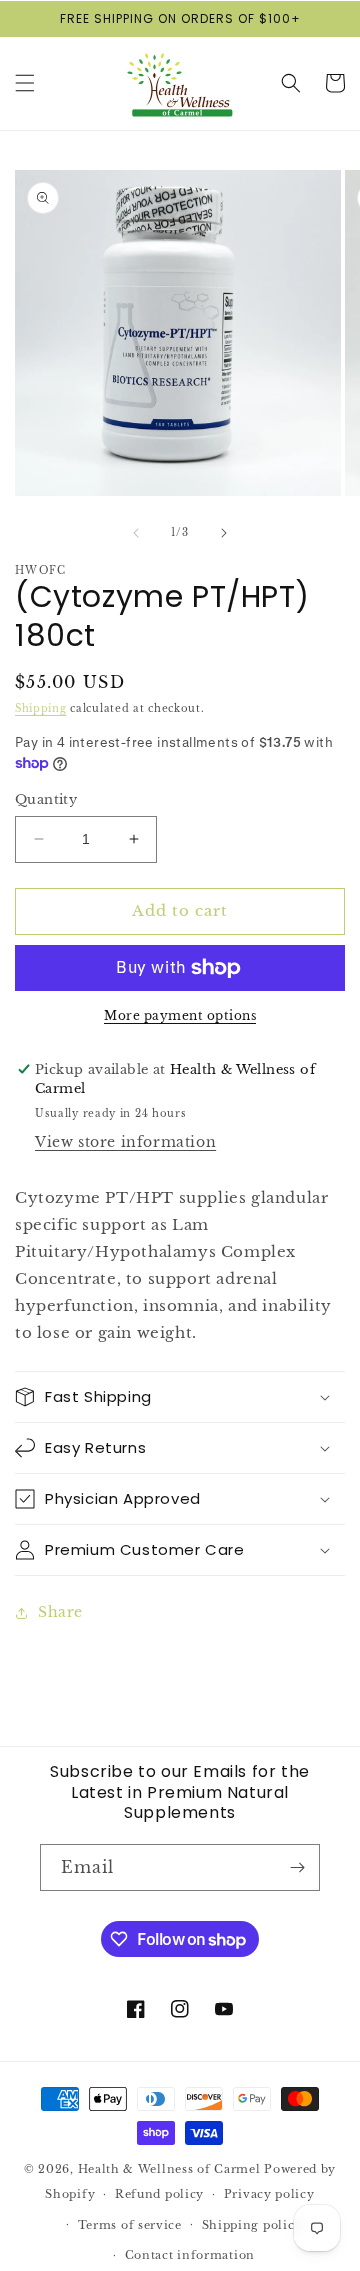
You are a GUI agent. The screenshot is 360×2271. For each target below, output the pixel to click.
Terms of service (130, 2225)
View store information (125, 1142)
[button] (25, 83)
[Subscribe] (297, 1867)
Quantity (46, 799)
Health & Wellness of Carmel (169, 2169)
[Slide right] (224, 533)
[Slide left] (136, 533)
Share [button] (60, 1612)
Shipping (41, 708)
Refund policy (159, 2194)
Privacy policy (269, 2194)
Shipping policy (252, 2225)
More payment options (180, 1015)
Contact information (190, 2255)
